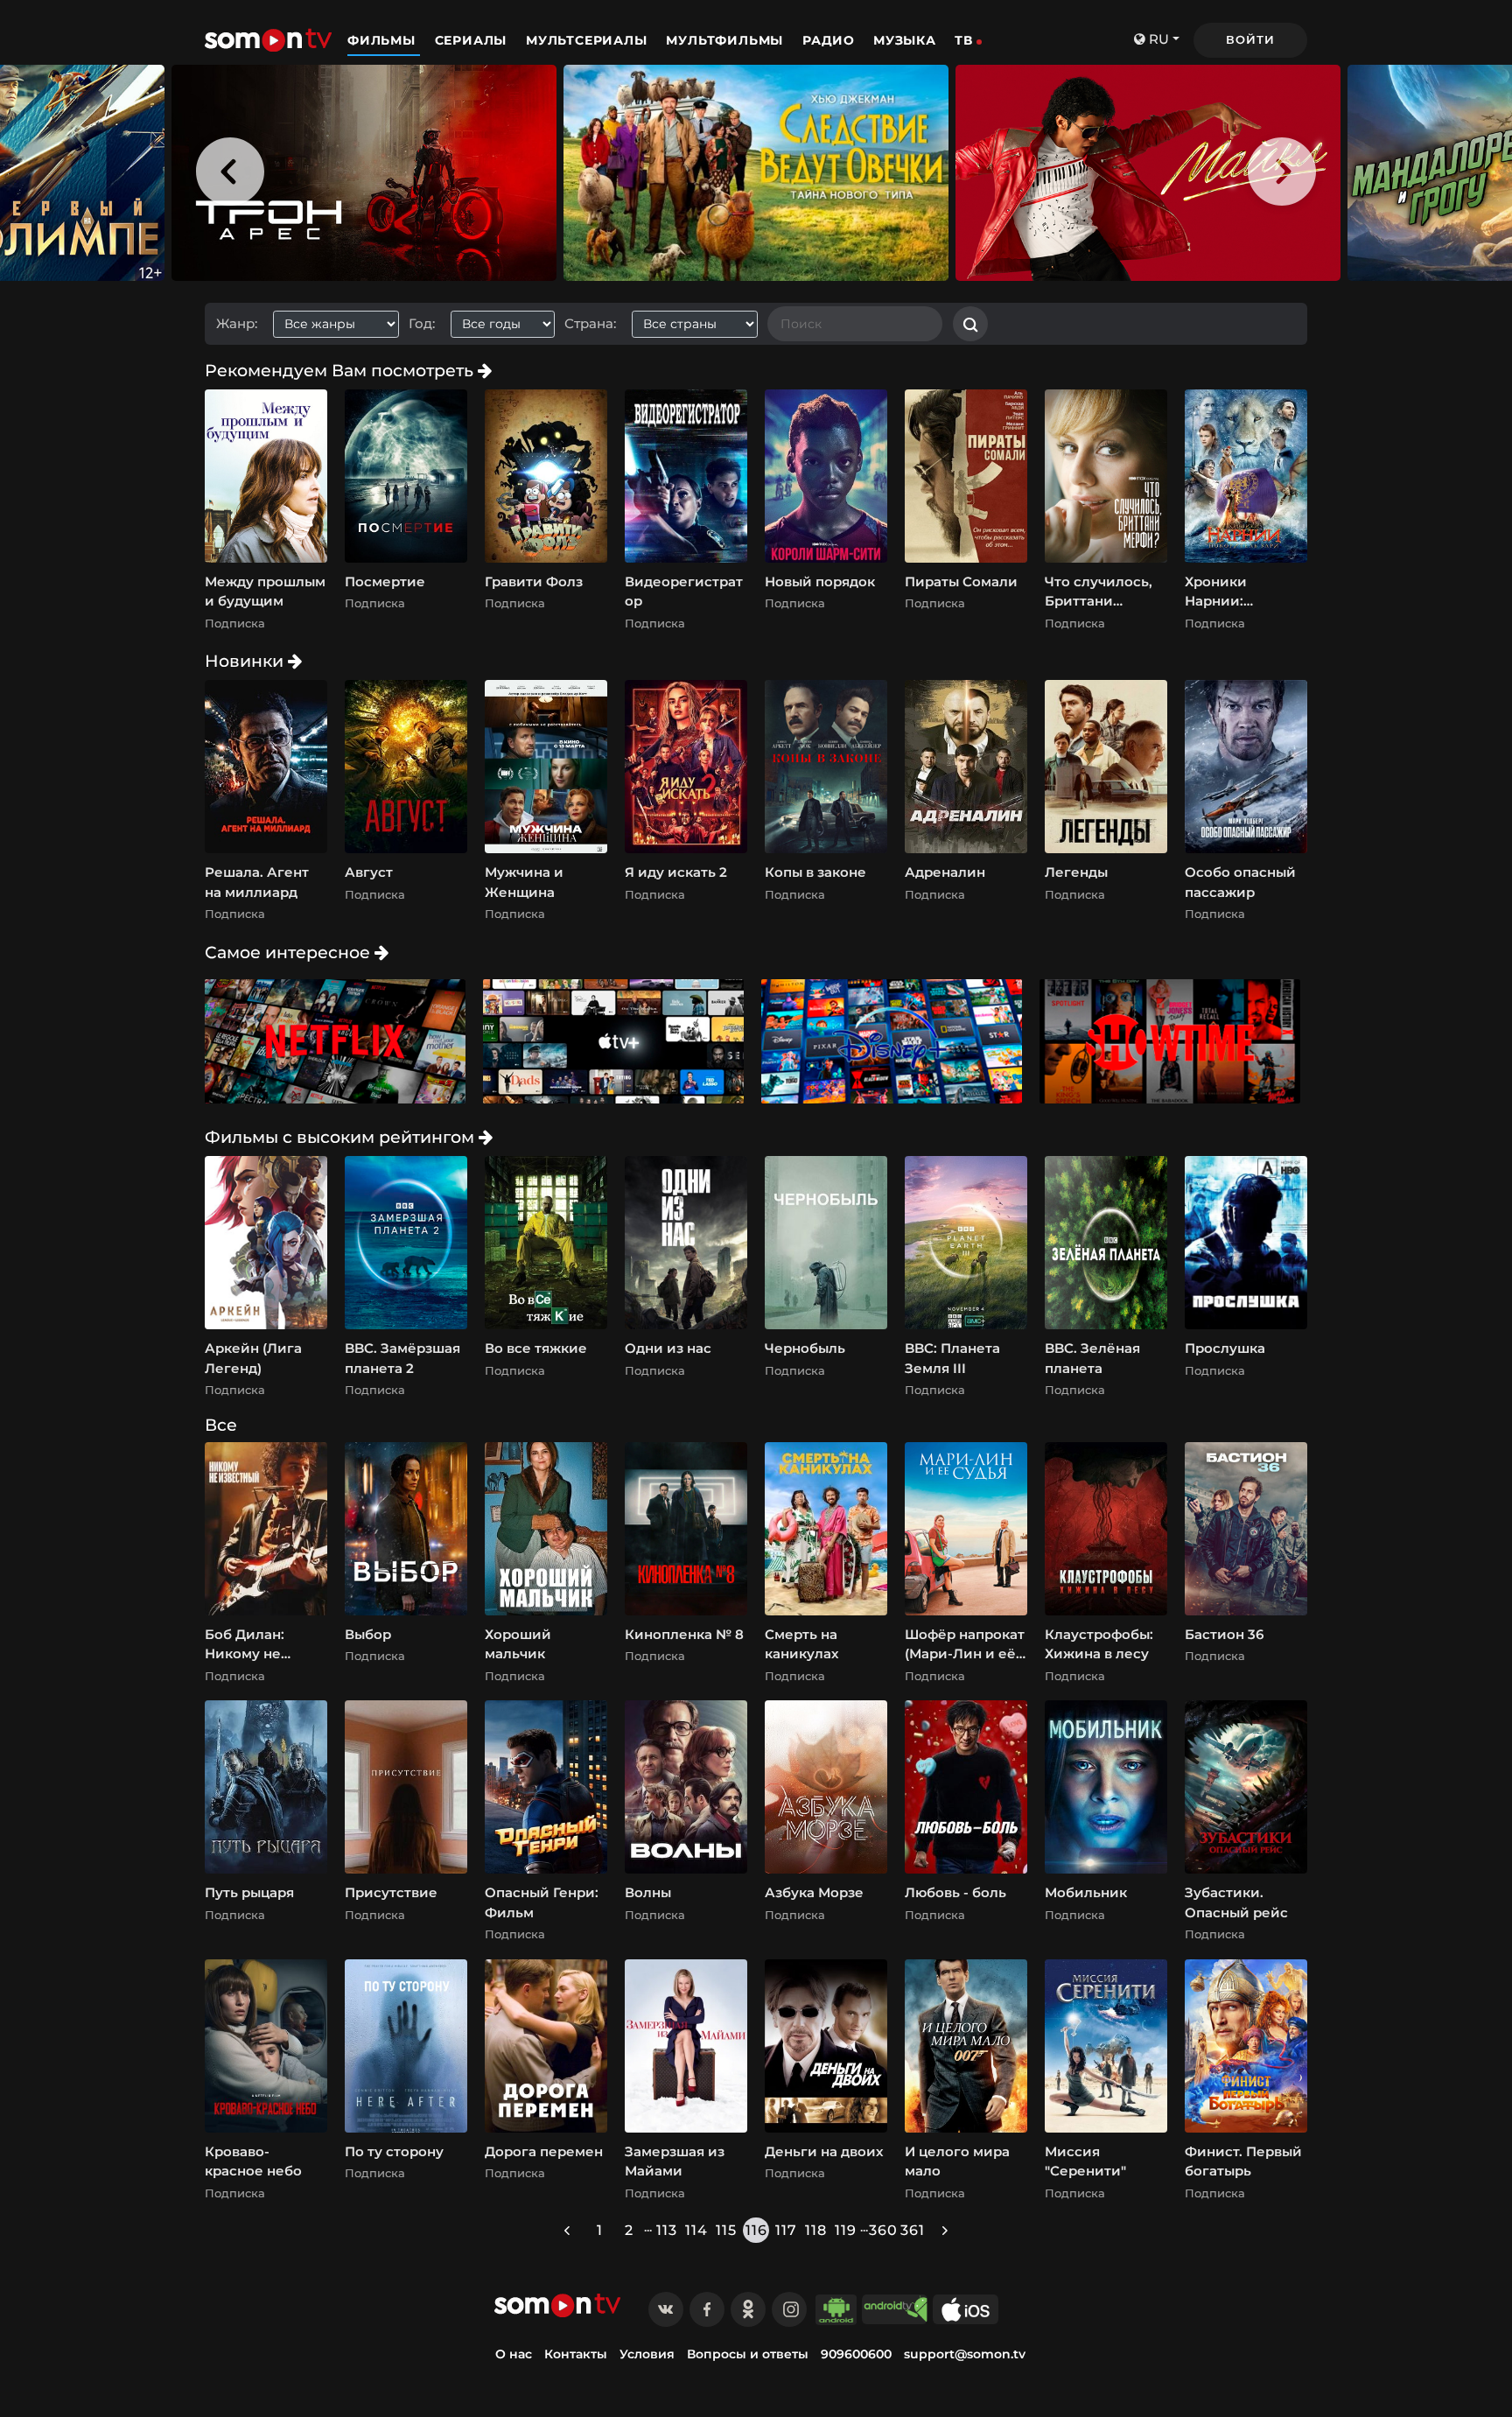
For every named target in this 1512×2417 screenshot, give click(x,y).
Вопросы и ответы (748, 2354)
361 (913, 2230)
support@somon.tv (965, 2354)
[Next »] (945, 2230)
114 (696, 2230)
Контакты (576, 2354)
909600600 (856, 2354)
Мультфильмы (727, 40)
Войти (1250, 39)
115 (726, 2230)
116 (756, 2230)
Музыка (905, 40)
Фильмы (384, 40)
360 (883, 2230)
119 (846, 2230)
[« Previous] (567, 2230)
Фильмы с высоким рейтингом (342, 1137)
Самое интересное (290, 952)
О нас (514, 2354)
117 (786, 2230)
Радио (829, 40)
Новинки (246, 661)
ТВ (964, 40)
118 (816, 2230)
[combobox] (343, 324)
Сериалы (473, 40)
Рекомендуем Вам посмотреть (341, 370)
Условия (647, 2354)
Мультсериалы (588, 40)
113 (667, 2230)
